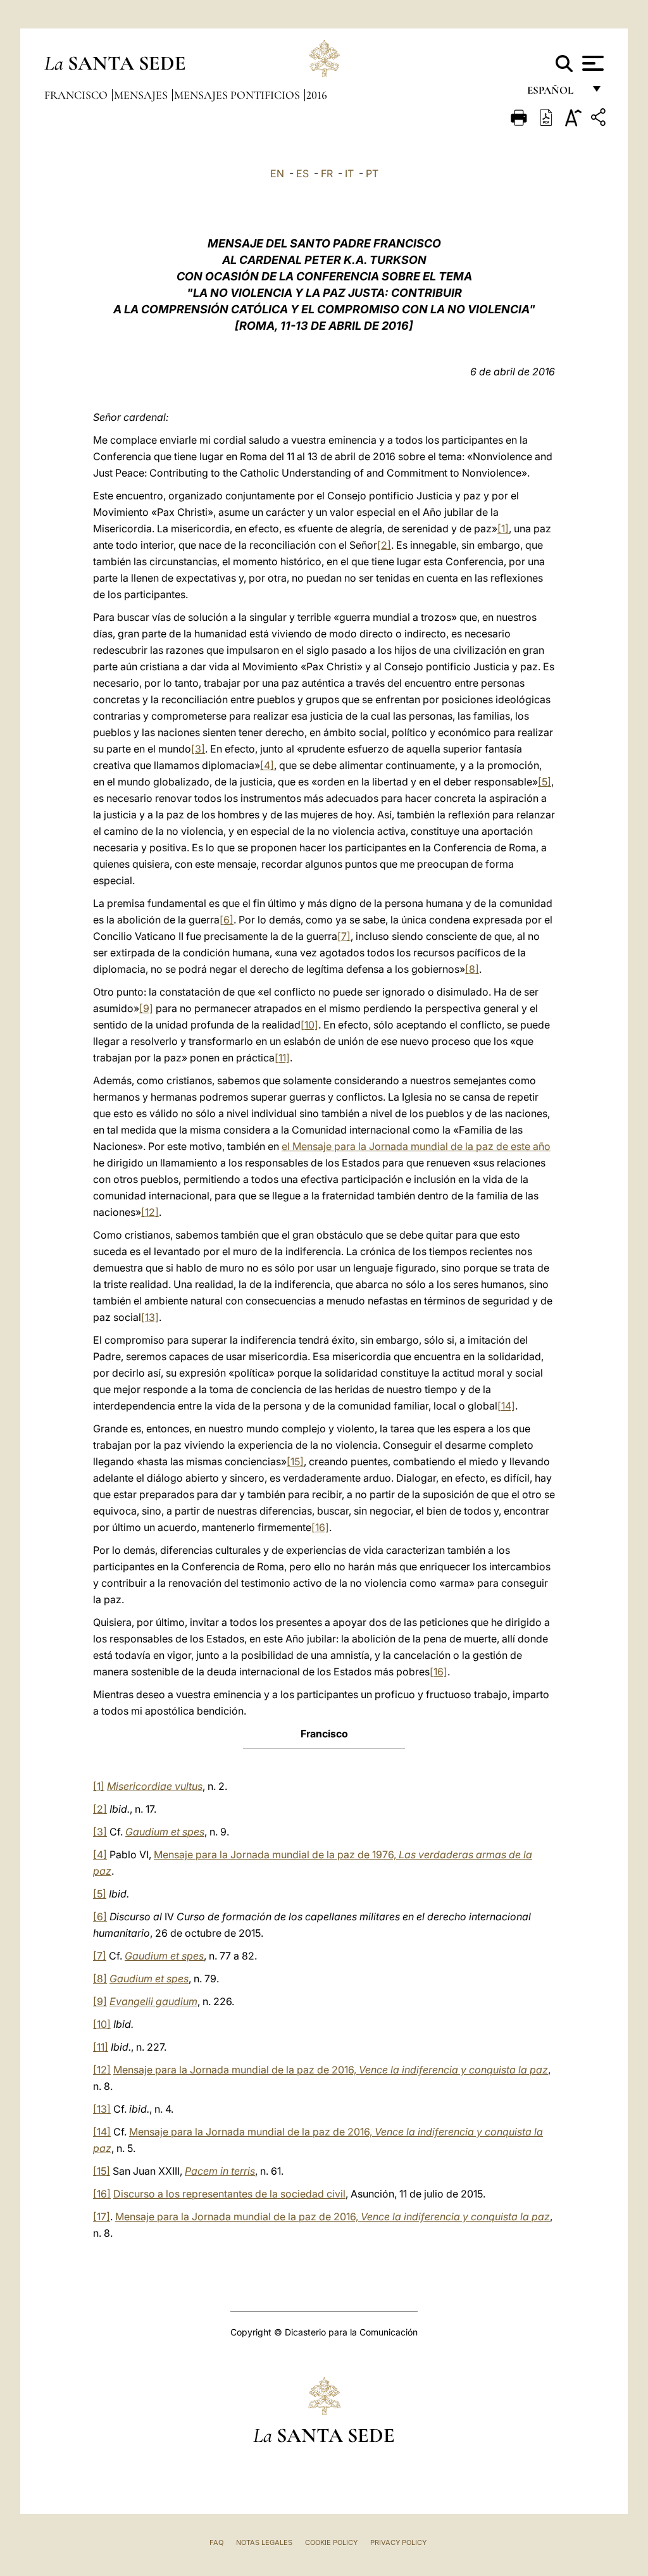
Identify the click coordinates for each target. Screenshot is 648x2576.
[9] (146, 1008)
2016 (317, 95)
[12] (150, 1212)
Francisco (77, 95)
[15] (295, 1461)
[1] (503, 528)
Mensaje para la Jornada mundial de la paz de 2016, (331, 2070)
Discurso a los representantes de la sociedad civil (229, 2194)
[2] (384, 545)
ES (302, 173)
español (555, 93)
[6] (227, 920)
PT (372, 173)
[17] (102, 2216)
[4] (267, 765)
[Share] (600, 119)
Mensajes (142, 95)
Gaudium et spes (165, 1832)
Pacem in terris (220, 2171)
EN (277, 173)
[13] (150, 1317)
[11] (282, 1058)
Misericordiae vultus (155, 1786)
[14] (506, 1406)
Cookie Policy (331, 2542)
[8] (472, 969)
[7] (344, 936)
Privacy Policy (398, 2542)
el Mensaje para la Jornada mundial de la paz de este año (416, 1146)
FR (327, 173)
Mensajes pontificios (238, 95)
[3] (198, 749)
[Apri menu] (591, 63)
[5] (545, 782)
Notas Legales (264, 2542)
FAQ (216, 2542)
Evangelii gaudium (153, 2001)
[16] (320, 1527)
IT (349, 173)
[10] (309, 1025)
